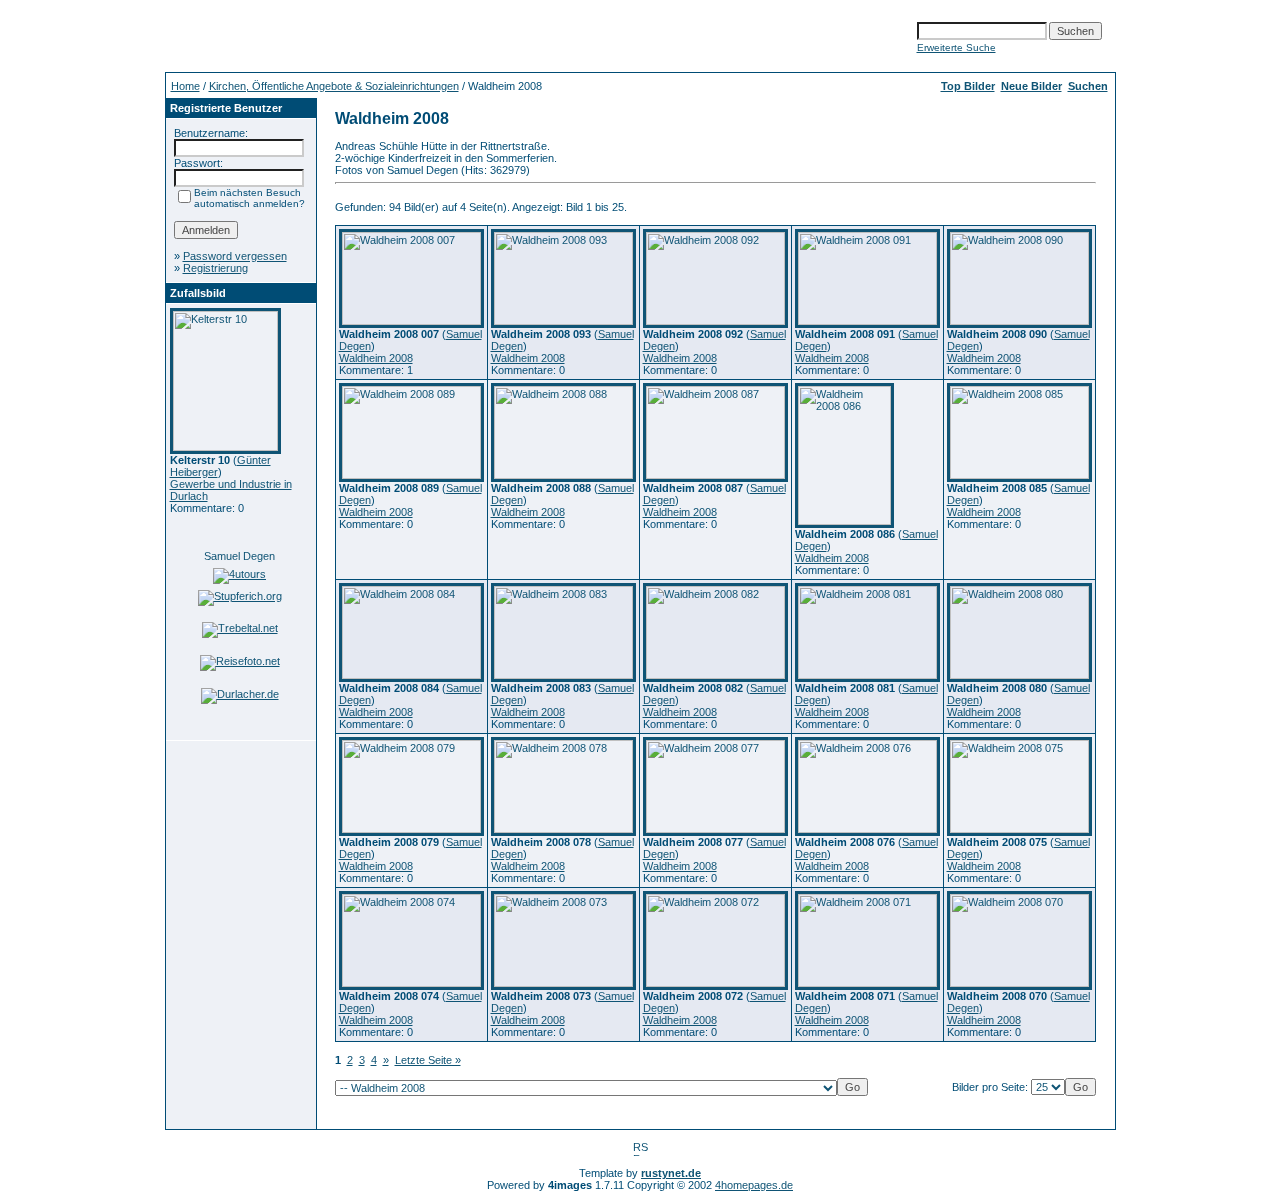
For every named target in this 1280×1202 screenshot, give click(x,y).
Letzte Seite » (428, 1060)
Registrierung (215, 268)
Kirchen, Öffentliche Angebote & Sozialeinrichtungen (334, 86)
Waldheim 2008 (376, 358)
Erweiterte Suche (956, 47)
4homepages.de (754, 1185)
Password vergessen (235, 256)
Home (185, 86)
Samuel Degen (239, 556)
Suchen (1088, 86)
